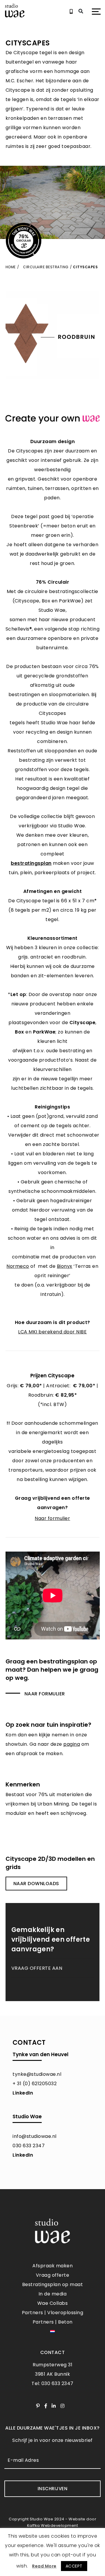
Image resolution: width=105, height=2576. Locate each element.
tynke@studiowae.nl (37, 2074)
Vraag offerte (53, 2275)
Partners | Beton (53, 2322)
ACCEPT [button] (74, 2566)
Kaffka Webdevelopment (53, 2525)
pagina (72, 1744)
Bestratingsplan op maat (53, 2284)
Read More (44, 2566)
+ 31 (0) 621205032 (35, 2084)
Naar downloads (36, 1884)
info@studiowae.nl (35, 2136)
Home (11, 267)
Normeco (18, 1266)
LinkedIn (23, 2093)
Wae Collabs (53, 2303)
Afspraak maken (52, 2266)
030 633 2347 (29, 2146)
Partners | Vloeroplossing (53, 2313)
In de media (53, 2294)
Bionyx (65, 1266)
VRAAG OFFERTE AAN (37, 1968)
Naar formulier (45, 1694)
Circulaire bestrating (46, 267)
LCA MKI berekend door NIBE (52, 1332)
